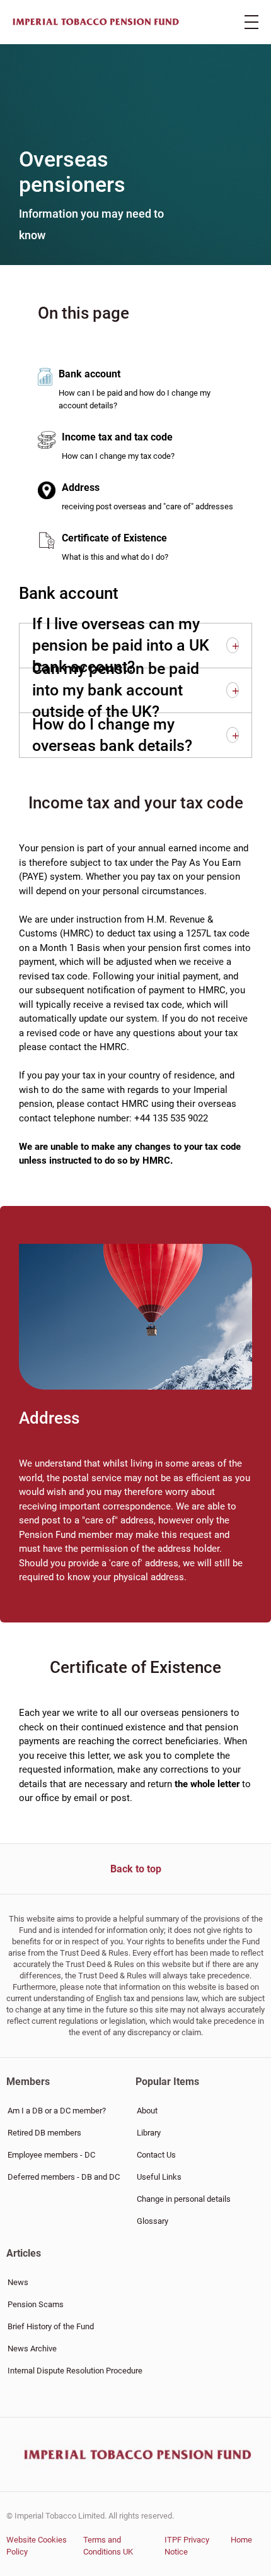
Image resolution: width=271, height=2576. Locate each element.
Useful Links (159, 2177)
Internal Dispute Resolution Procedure (75, 2371)
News (18, 2282)
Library (149, 2133)
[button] (233, 645)
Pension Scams (36, 2304)
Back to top (136, 1869)
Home (241, 2540)
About (147, 2111)
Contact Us (156, 2155)
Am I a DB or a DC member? (57, 2111)
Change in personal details (184, 2199)
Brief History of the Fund (51, 2326)
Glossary (153, 2221)
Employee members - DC (51, 2155)
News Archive (32, 2349)
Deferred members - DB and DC (64, 2177)
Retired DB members (44, 2133)
